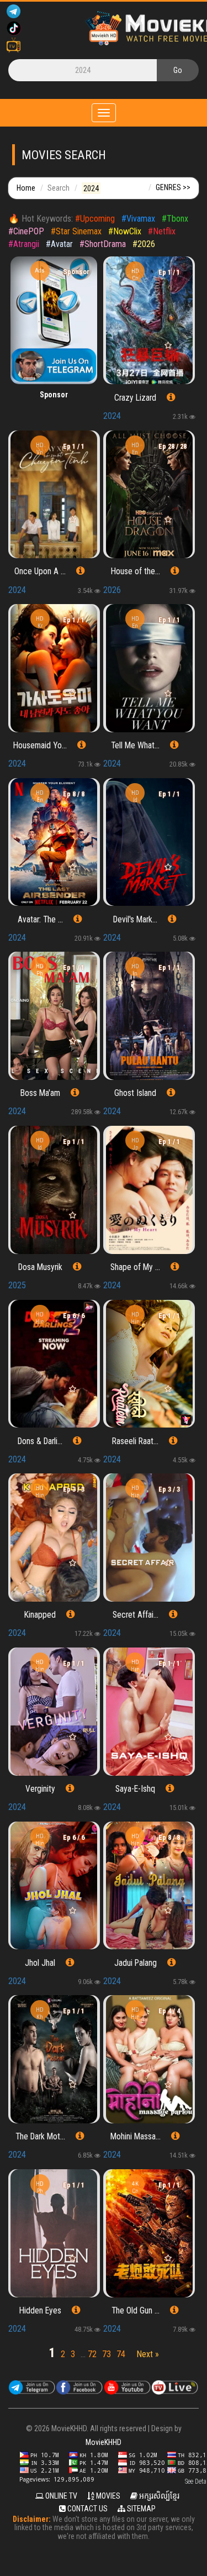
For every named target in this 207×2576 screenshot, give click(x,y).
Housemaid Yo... (40, 746)
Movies (107, 2496)
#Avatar (59, 244)
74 (121, 2354)
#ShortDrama (103, 244)
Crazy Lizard (135, 398)
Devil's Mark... (135, 920)
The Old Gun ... (136, 2311)
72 (92, 2354)
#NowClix (125, 231)
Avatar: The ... (40, 920)
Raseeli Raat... (135, 1441)
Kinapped (40, 1615)
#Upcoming (95, 219)
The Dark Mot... (40, 2137)
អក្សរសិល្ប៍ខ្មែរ (158, 2496)
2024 (112, 416)
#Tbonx (175, 219)
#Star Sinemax (76, 231)
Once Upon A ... (40, 571)
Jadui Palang (136, 1963)
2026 (112, 590)
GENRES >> (173, 187)
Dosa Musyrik (40, 1267)
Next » (148, 2354)
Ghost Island (135, 1093)
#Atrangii (24, 244)
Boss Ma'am (40, 1093)
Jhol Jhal (40, 1963)
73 (107, 2354)
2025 (17, 1285)
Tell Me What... (135, 746)
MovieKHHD (104, 2442)
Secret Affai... (136, 1615)
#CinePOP (26, 231)
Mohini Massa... (136, 2137)
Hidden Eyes (40, 2311)
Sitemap (140, 2509)
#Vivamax (138, 219)
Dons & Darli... (40, 1441)
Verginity (40, 1789)
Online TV (60, 2496)
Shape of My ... (135, 1267)
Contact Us (87, 2509)
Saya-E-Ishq (135, 1789)
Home (26, 188)
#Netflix (162, 231)
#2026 (144, 244)
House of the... (136, 571)
